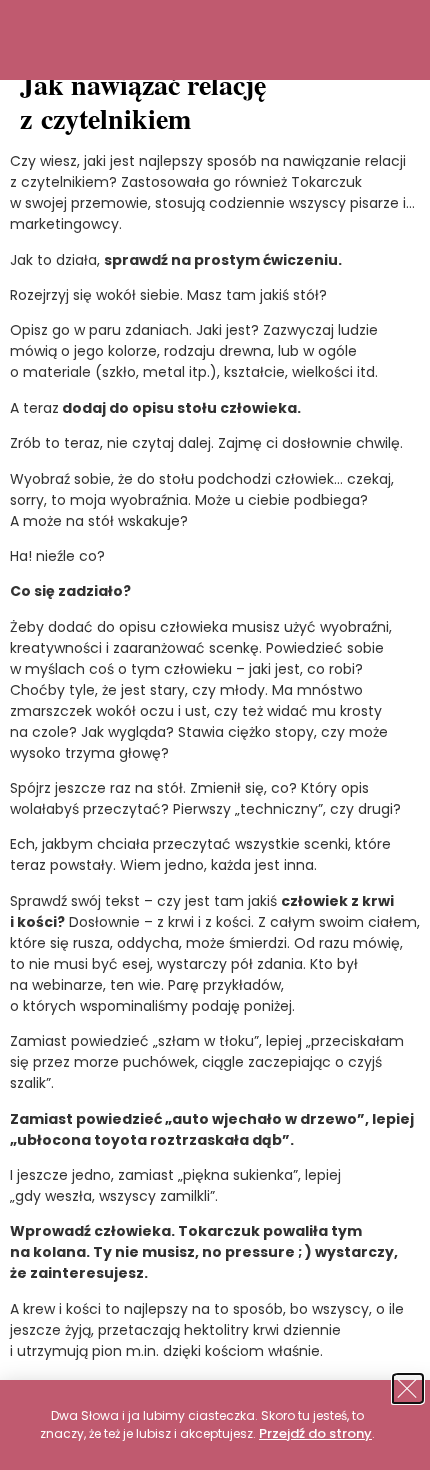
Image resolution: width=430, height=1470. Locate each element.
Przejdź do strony (315, 1433)
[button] (409, 1388)
